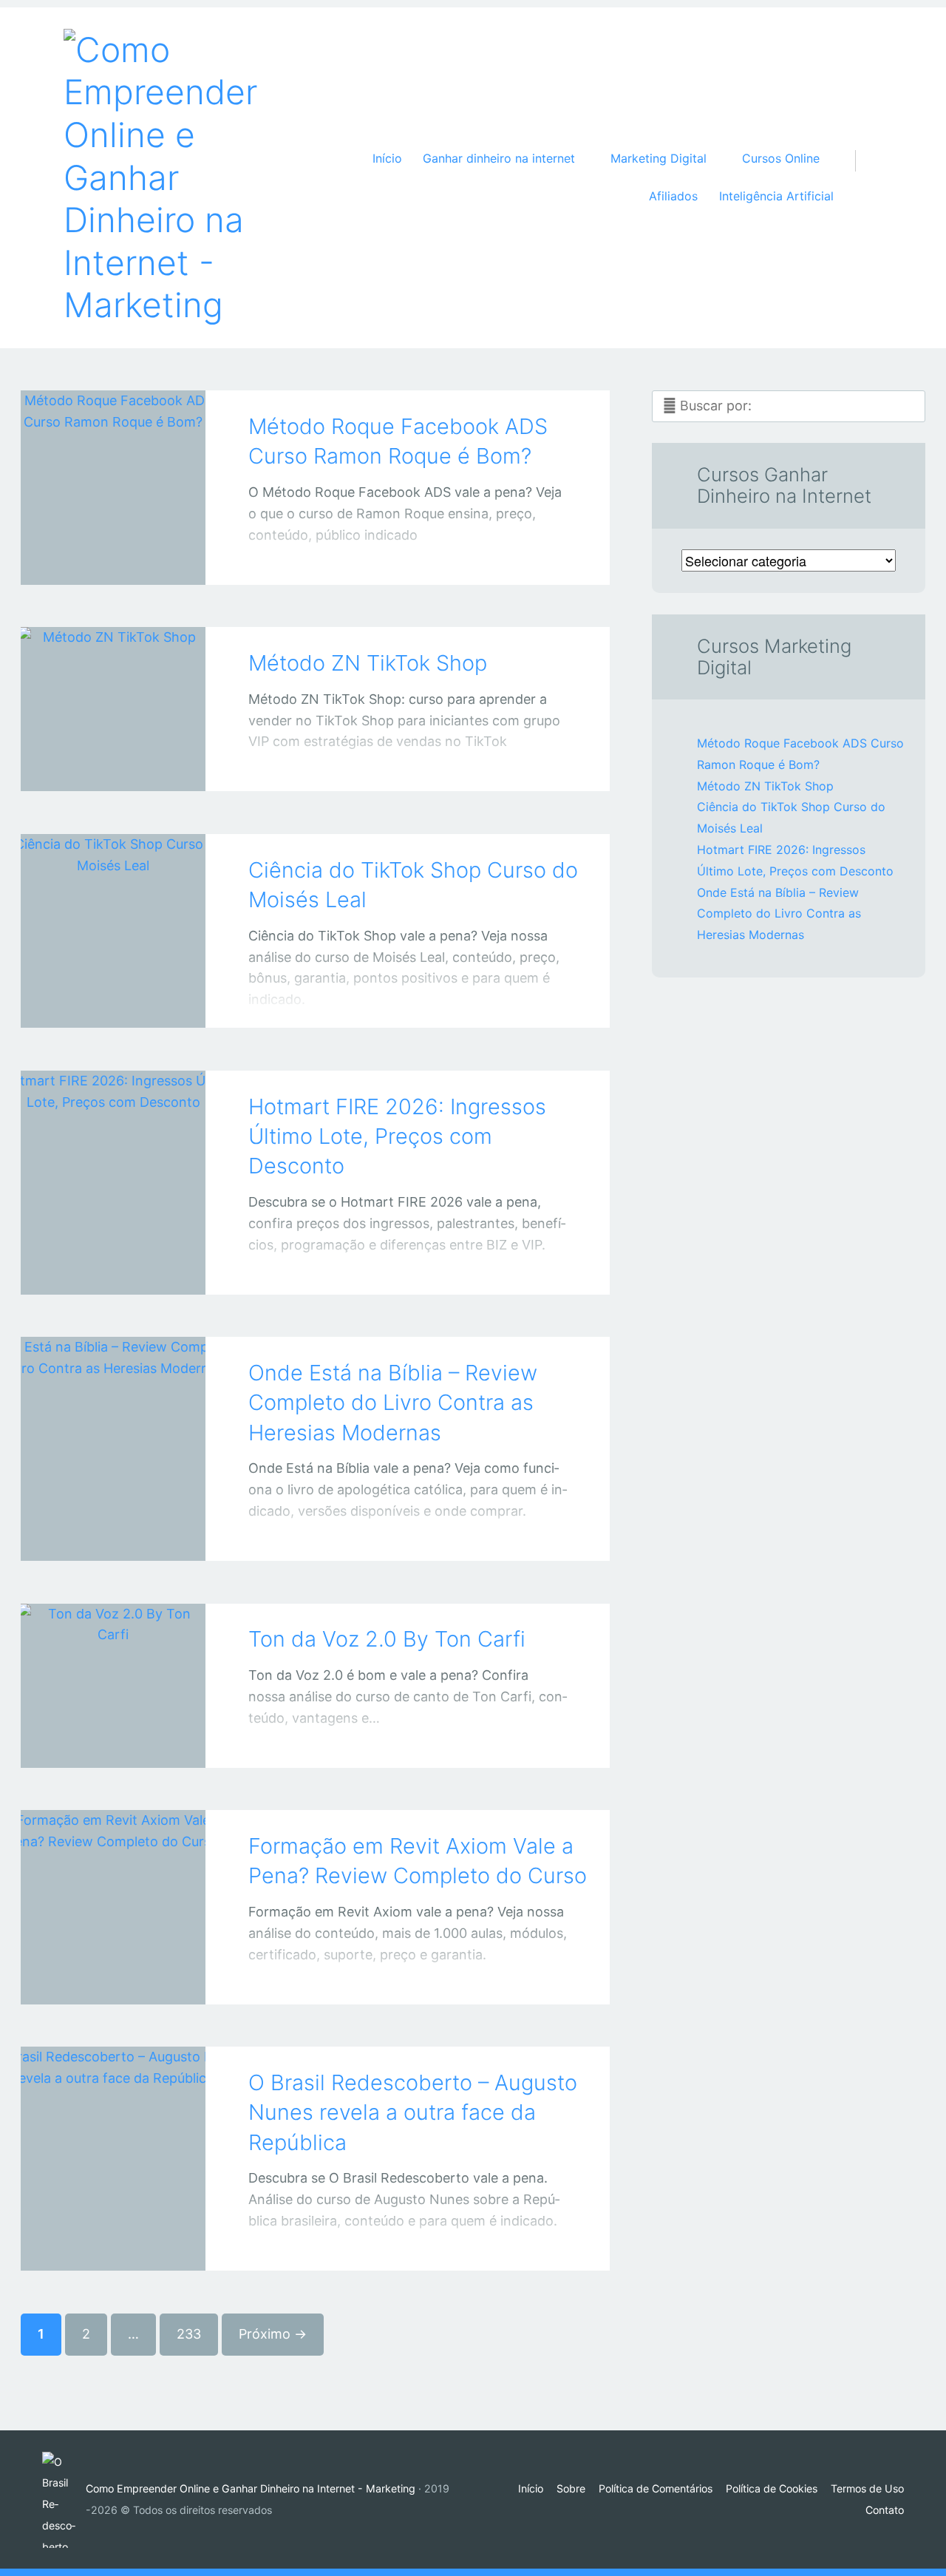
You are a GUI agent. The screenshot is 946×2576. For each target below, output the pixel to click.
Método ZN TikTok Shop (368, 663)
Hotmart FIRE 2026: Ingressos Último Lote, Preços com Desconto (397, 1136)
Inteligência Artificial (776, 196)
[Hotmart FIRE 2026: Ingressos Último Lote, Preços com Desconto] (113, 1162)
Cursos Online (98, 1742)
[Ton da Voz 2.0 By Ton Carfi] (113, 1665)
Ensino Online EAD (98, 1979)
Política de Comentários (656, 2488)
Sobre (571, 2488)
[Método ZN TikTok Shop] (113, 689)
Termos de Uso (867, 2488)
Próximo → (273, 2334)
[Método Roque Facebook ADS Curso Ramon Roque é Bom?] (113, 467)
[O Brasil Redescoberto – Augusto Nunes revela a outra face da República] (113, 2138)
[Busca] (863, 146)
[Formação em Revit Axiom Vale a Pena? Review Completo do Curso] (113, 1887)
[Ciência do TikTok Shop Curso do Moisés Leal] (113, 911)
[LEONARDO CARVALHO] (132, 556)
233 (189, 2334)
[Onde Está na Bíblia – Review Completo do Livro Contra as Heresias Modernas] (113, 1428)
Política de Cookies (772, 2488)
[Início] (64, 2500)
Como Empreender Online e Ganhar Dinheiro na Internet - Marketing (251, 2488)
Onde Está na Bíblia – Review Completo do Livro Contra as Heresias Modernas (393, 1403)
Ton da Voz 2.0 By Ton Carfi (387, 1639)
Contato (885, 2510)
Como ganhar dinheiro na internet (98, 766)
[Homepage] (167, 178)
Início (387, 158)
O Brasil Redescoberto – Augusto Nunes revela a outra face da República (413, 2112)
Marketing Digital (98, 1003)
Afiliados (673, 196)
